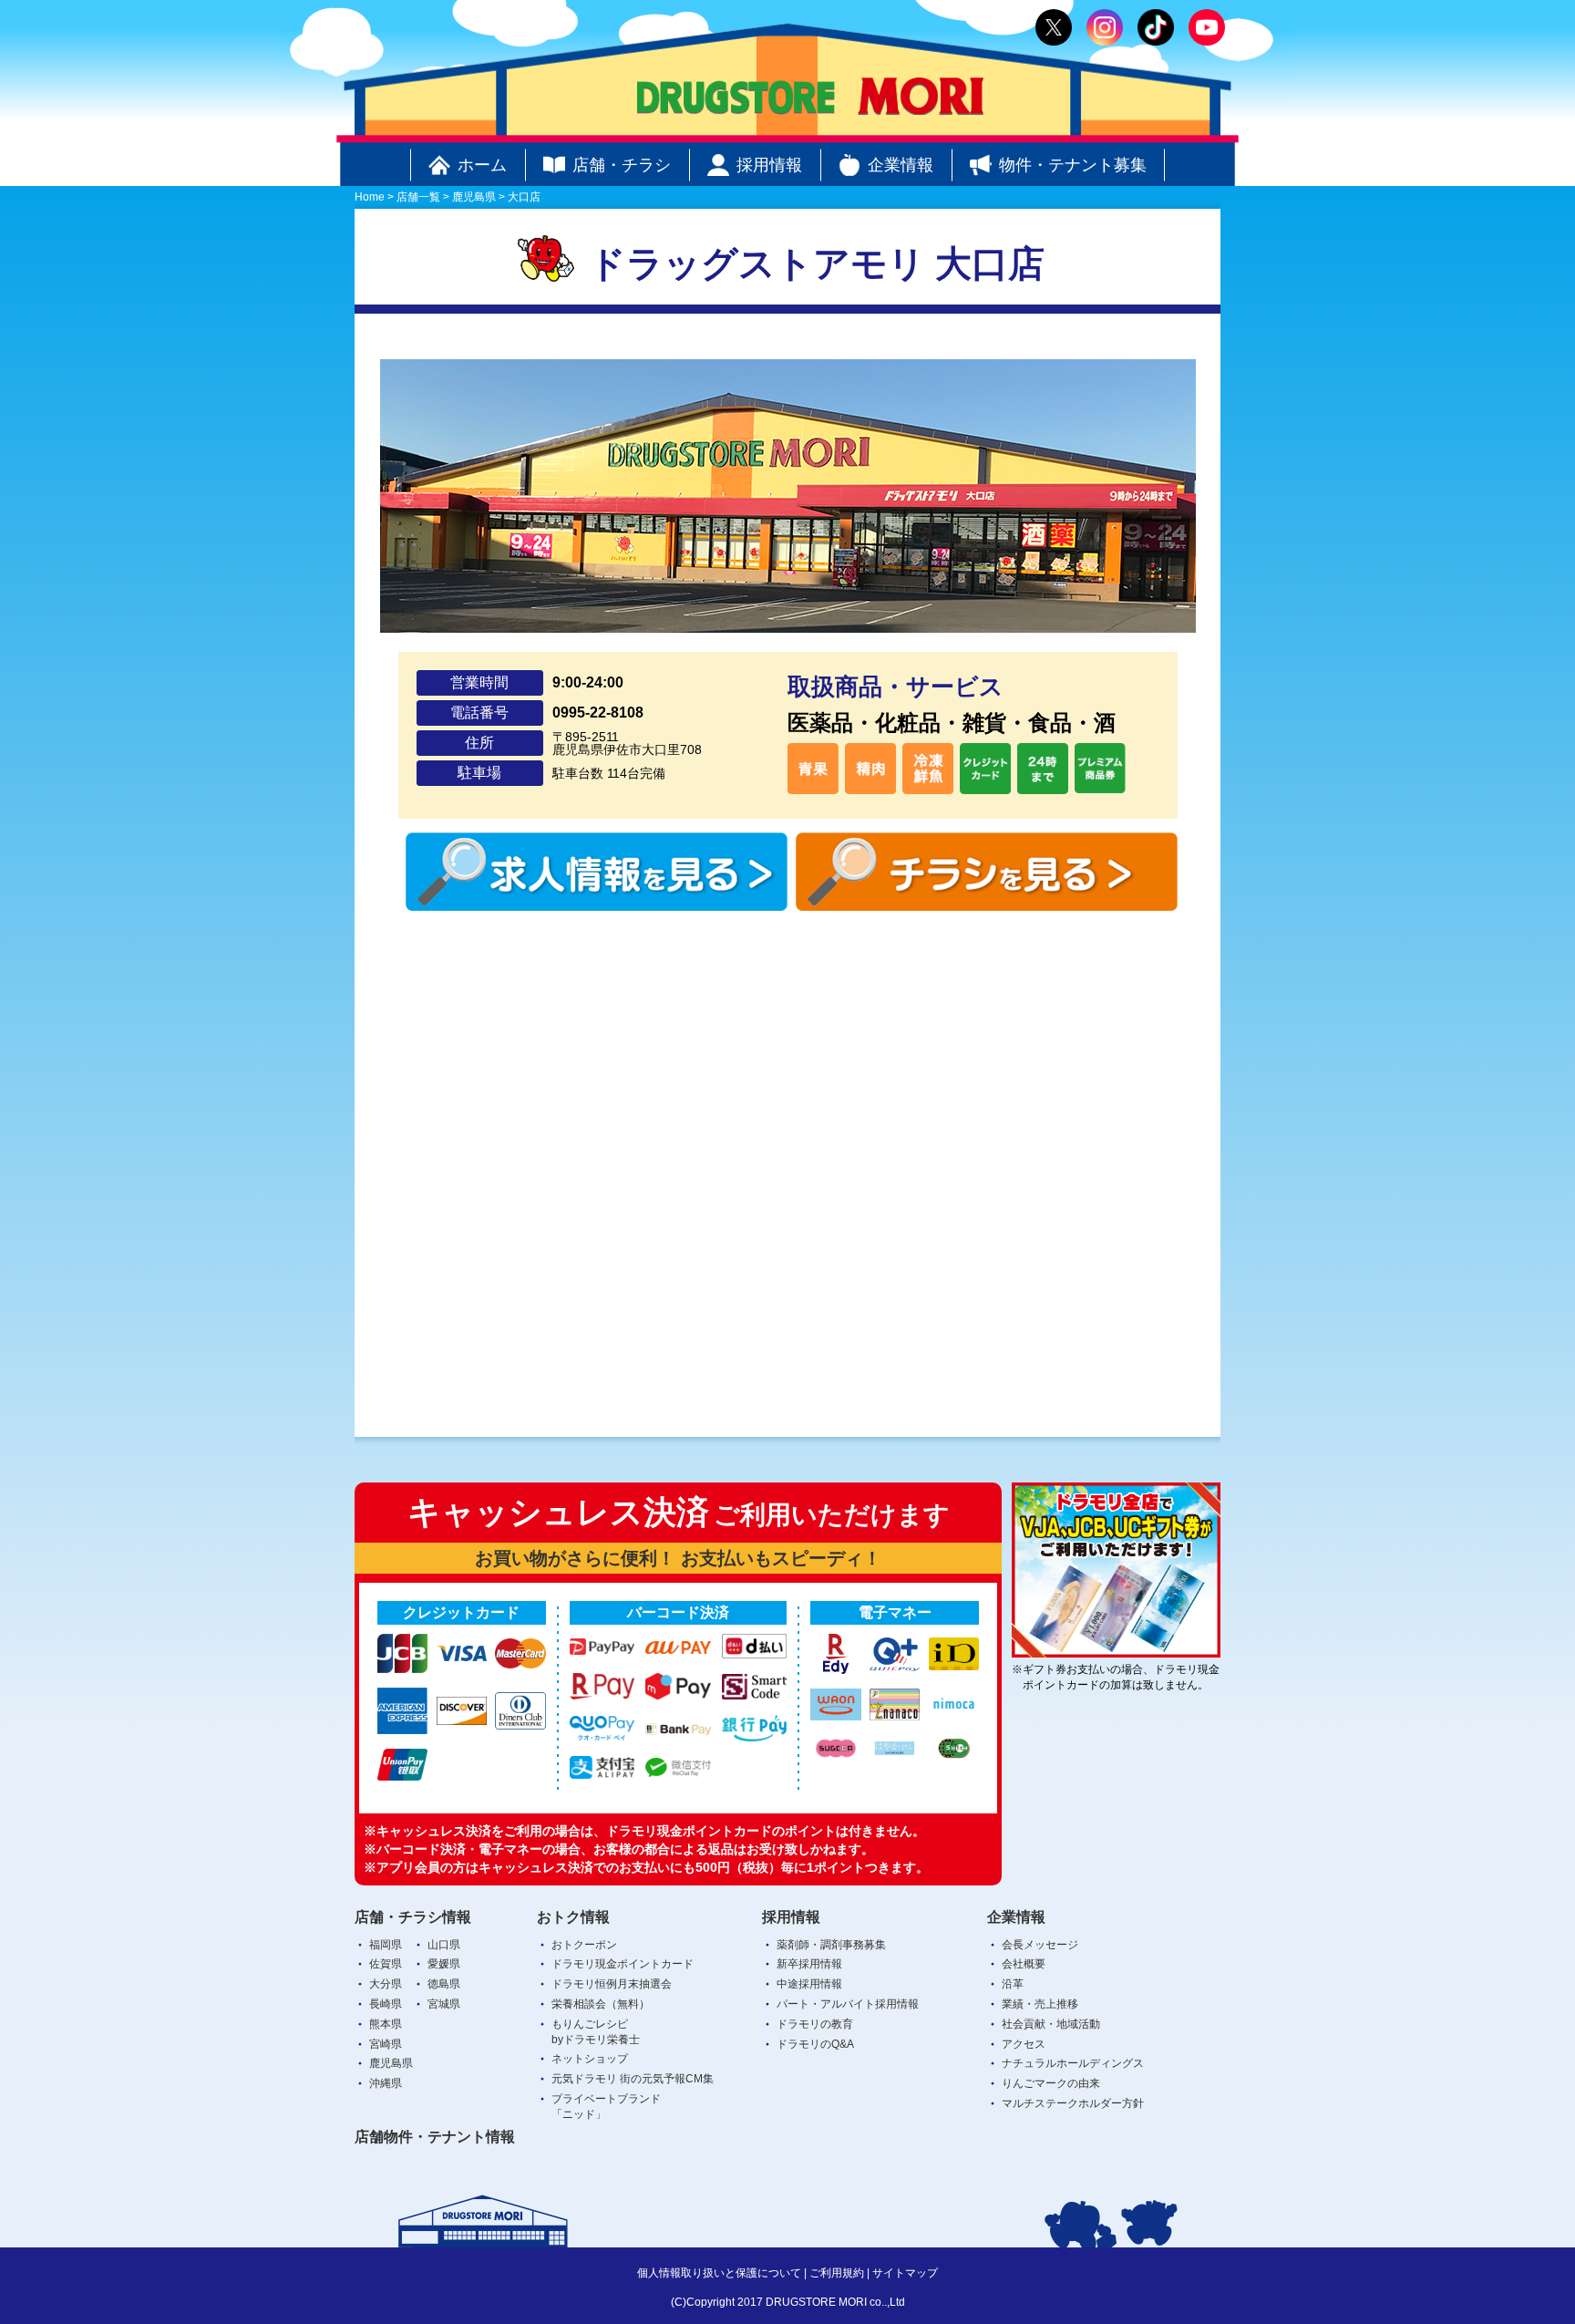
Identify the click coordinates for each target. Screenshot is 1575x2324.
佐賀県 (386, 1964)
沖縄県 (386, 2083)
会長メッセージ (1040, 1945)
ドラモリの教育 (815, 2024)
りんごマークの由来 (1051, 2083)
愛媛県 (444, 1964)
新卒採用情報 (809, 1964)
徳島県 (444, 1984)
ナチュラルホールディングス (1073, 2063)
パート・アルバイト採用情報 (848, 2004)
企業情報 (901, 165)
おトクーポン (584, 1945)
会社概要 (1024, 1964)
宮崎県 (386, 2044)
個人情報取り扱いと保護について (719, 2273)
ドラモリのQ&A (815, 2044)
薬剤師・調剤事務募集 (831, 1945)
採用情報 (769, 165)
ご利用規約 (837, 2273)
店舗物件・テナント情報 (435, 2137)
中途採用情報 (809, 1984)
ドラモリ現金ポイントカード (623, 1964)
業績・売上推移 (1040, 2004)
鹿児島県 (391, 2063)
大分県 (386, 1984)
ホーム (482, 165)
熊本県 (386, 2024)
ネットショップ (590, 2059)
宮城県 (444, 2004)
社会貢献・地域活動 (1051, 2024)
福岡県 (386, 1945)
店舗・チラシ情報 (413, 1917)
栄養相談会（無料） (601, 2004)
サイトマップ (905, 2273)
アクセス (1024, 2044)
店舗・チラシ (622, 165)
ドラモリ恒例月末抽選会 (612, 1984)
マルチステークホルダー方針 (1073, 2103)
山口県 (444, 1945)
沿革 (1013, 1984)
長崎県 (386, 2004)
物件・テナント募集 (1073, 165)
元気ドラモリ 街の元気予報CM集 (633, 2079)
